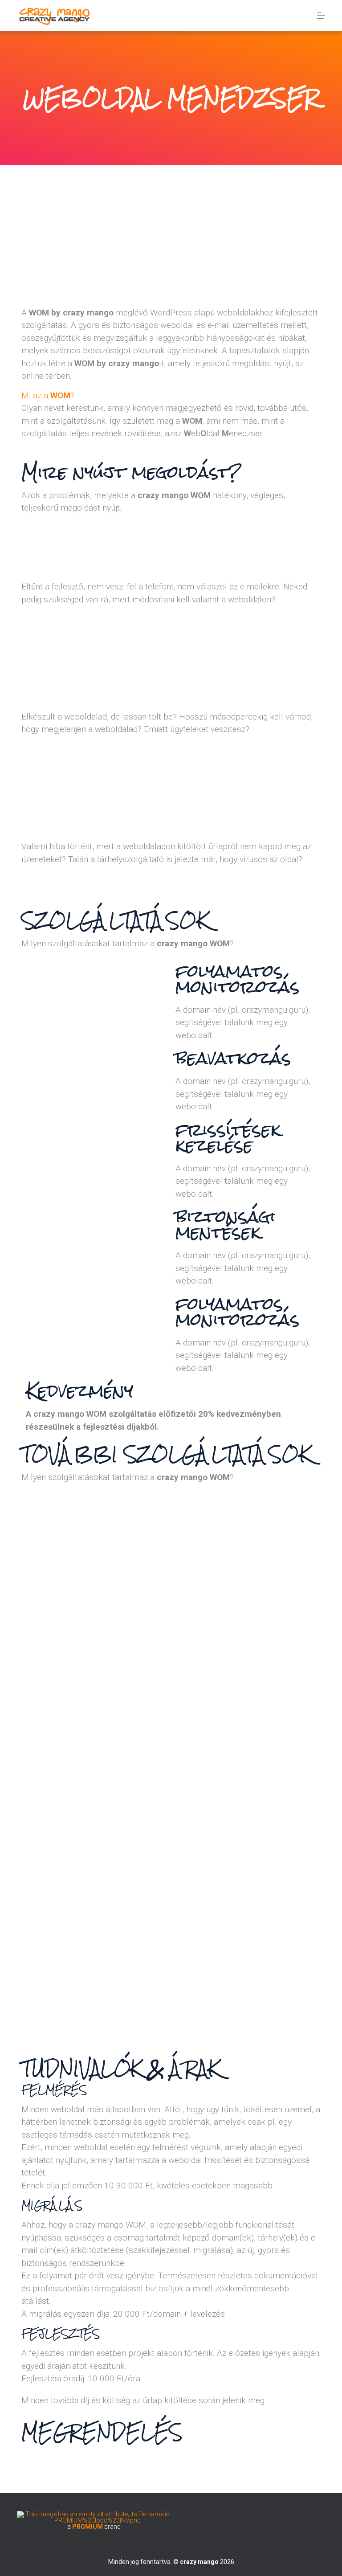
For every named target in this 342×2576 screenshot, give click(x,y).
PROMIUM (88, 2527)
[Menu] (321, 16)
